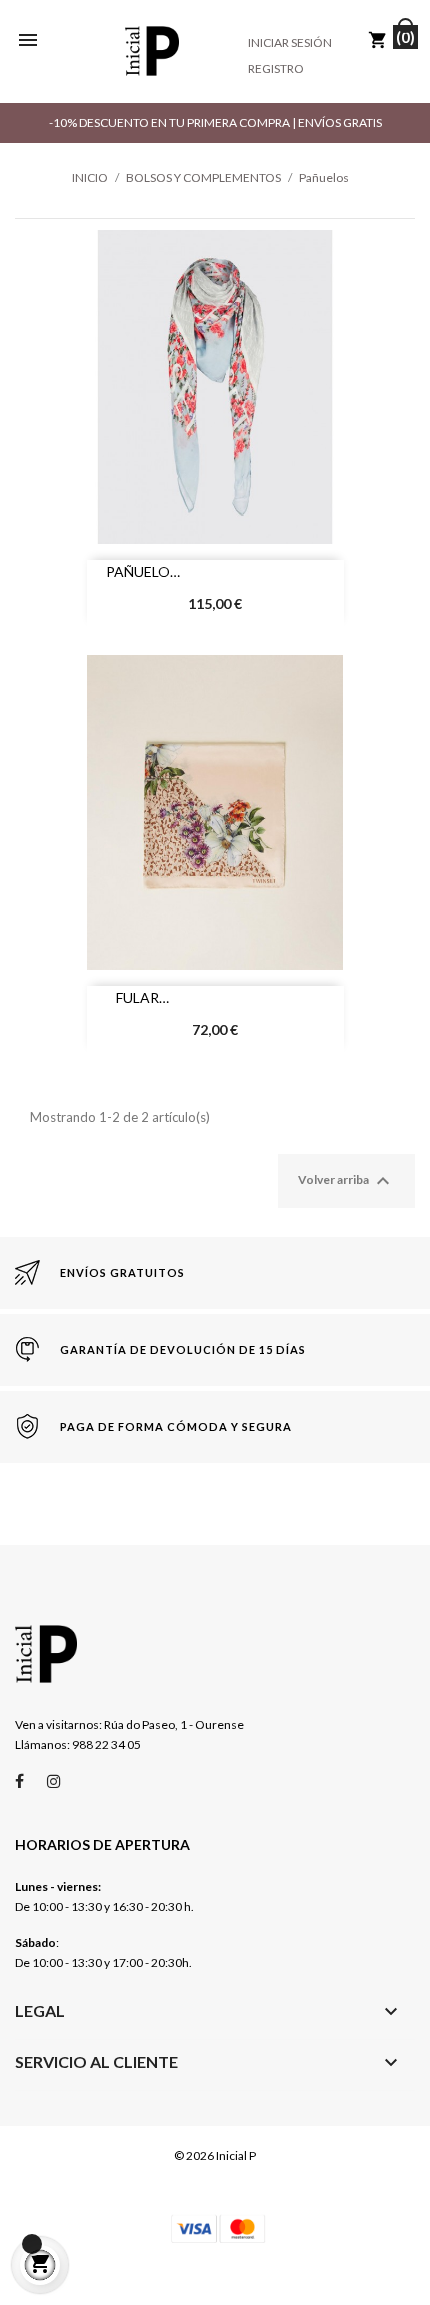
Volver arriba (346, 1181)
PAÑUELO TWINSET (137, 573)
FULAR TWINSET (137, 999)
